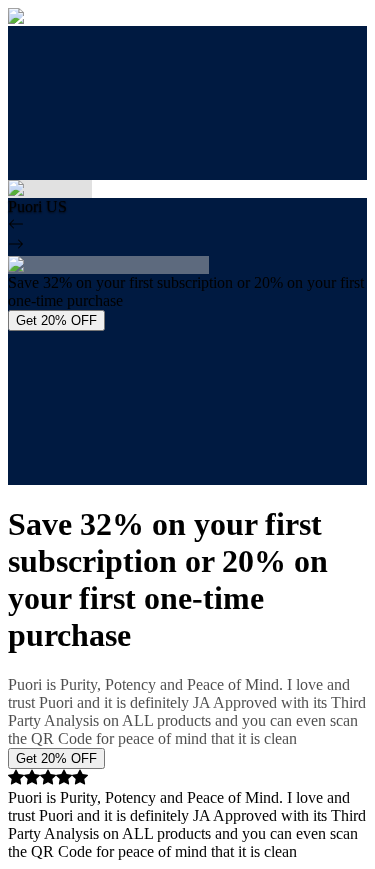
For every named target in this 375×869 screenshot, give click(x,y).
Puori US (37, 206)
